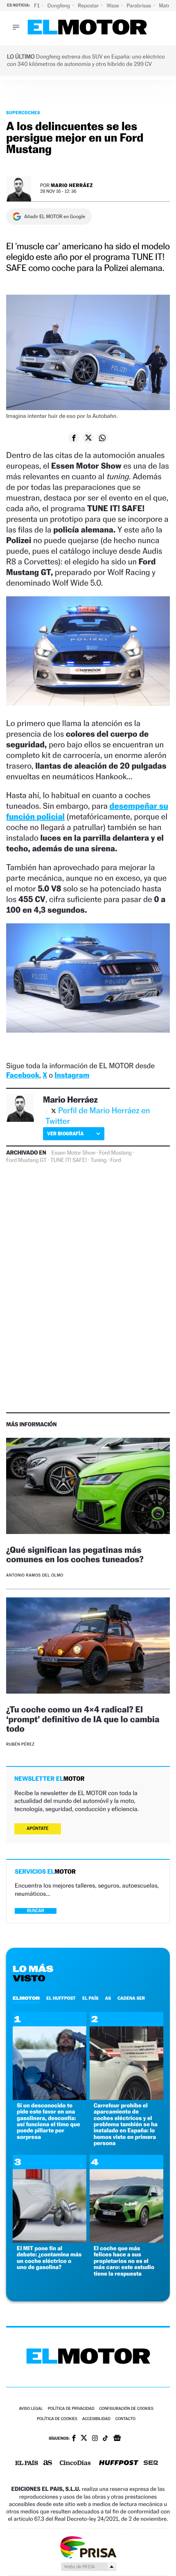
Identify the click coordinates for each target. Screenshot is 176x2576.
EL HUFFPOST (61, 1998)
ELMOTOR (26, 1998)
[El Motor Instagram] (95, 2439)
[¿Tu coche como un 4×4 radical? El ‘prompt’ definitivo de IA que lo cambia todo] (88, 1647)
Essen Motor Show (73, 1153)
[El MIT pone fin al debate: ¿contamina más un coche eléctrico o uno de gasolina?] (50, 2241)
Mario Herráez (72, 185)
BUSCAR (36, 1911)
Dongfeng (59, 6)
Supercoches (23, 113)
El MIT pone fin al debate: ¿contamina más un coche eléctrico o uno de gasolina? (49, 2258)
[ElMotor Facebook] (74, 2439)
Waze (113, 6)
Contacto (125, 2419)
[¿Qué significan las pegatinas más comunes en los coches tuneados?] (88, 1487)
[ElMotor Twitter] (84, 2439)
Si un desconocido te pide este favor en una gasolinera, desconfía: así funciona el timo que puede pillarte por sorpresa (49, 2121)
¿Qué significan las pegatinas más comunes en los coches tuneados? (75, 1554)
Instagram (72, 1075)
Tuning (98, 1160)
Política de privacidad (71, 2409)
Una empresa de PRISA (88, 2547)
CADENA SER (131, 1998)
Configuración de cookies (126, 2409)
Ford (115, 1160)
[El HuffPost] (119, 2464)
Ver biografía (65, 1133)
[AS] (48, 2463)
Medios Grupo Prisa (88, 2567)
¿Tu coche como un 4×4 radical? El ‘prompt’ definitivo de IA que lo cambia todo (83, 1719)
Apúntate (38, 1828)
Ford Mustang (115, 1153)
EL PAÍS (90, 1998)
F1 (37, 6)
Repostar (89, 6)
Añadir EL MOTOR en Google (55, 217)
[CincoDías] (75, 2463)
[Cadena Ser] (151, 2464)
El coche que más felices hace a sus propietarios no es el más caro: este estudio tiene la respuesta (124, 2261)
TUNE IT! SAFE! (69, 1160)
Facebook (23, 1075)
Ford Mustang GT (26, 1160)
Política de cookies (57, 2419)
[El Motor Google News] (117, 2439)
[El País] (27, 2463)
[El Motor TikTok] (105, 2439)
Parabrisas (140, 6)
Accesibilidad (96, 2419)
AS (108, 1998)
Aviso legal (31, 2409)
